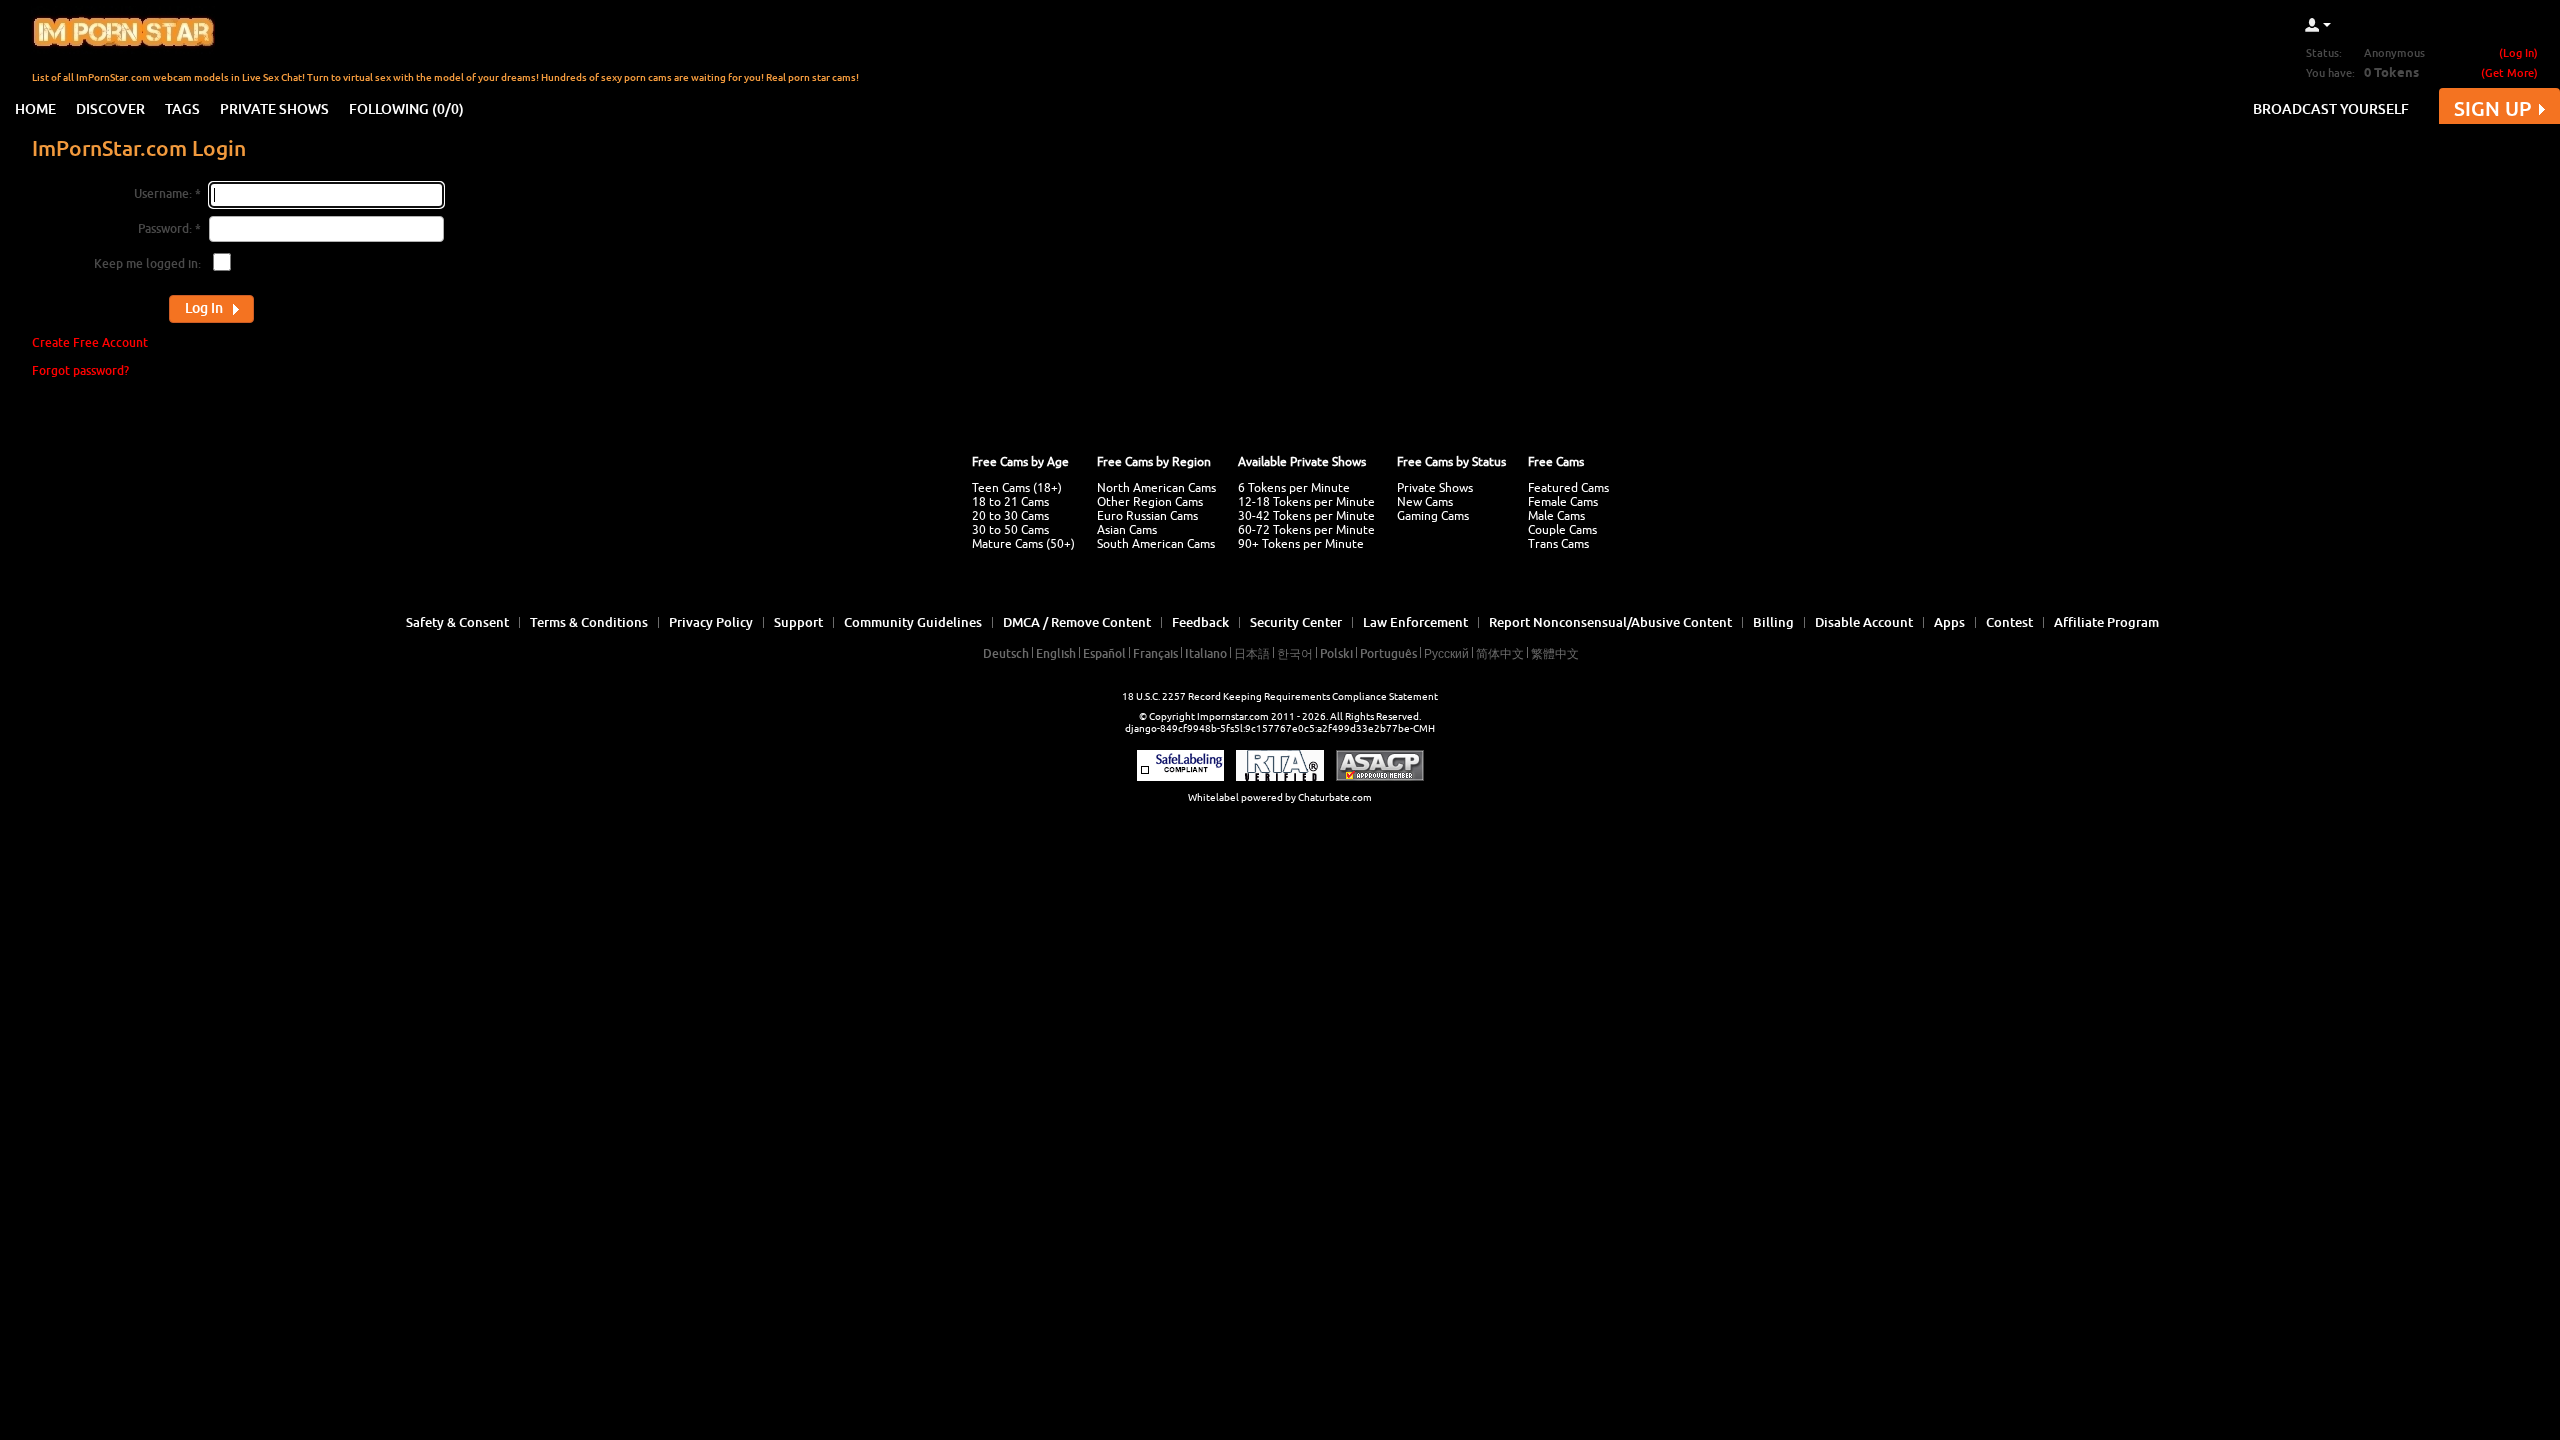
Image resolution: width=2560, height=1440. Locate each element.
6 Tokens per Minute (1294, 488)
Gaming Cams (1433, 516)
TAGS (182, 108)
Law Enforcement (1415, 622)
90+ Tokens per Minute (1301, 544)
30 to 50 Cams (1010, 530)
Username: (163, 193)
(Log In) (2518, 52)
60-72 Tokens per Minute (1306, 530)
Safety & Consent (457, 622)
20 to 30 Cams (1010, 516)
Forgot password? (80, 370)
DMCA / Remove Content (1077, 622)
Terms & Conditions (589, 622)
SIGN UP (2492, 108)
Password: (165, 228)
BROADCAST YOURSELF (2331, 108)
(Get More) (2509, 72)
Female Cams (1563, 502)
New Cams (1425, 502)
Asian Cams (1127, 530)
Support (798, 622)
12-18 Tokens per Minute (1306, 502)
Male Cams (1556, 516)
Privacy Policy (711, 622)
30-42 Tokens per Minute (1306, 516)
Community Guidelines (913, 622)
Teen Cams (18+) (1017, 488)
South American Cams (1156, 544)
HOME (35, 108)
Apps (1949, 622)
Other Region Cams (1150, 502)
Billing (1773, 622)
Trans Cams (1558, 544)
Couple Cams (1562, 530)
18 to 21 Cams (1010, 502)
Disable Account (1864, 622)
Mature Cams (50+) (1023, 544)
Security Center (1296, 622)
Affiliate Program (2106, 622)
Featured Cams (1568, 488)
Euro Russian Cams (1147, 516)
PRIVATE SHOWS (274, 108)
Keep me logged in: (147, 263)
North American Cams (1156, 488)
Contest (2009, 622)
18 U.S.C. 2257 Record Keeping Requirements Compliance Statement (1280, 696)
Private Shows (1435, 488)
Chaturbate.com (1335, 797)
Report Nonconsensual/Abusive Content (1610, 622)
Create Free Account (90, 342)
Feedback (1200, 622)
